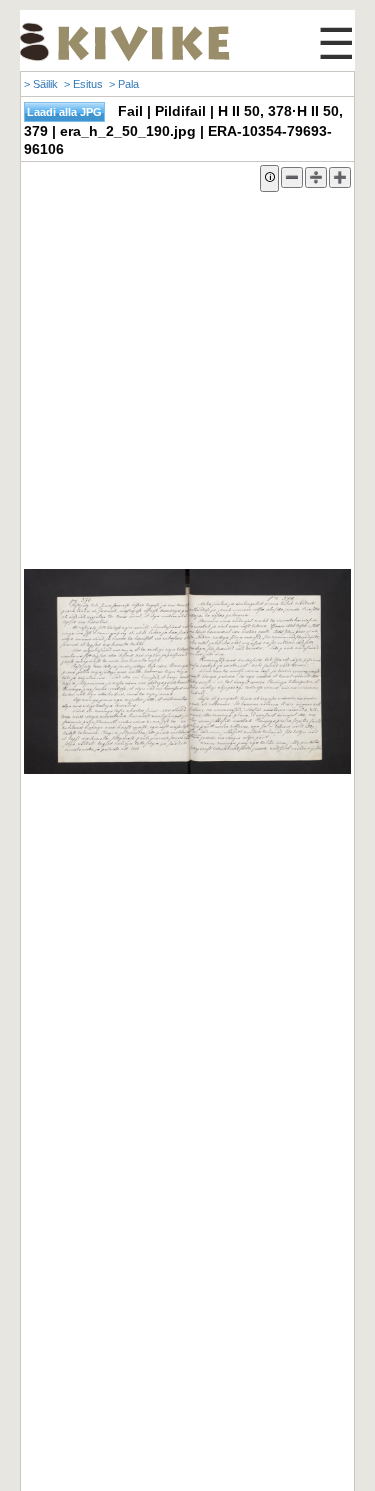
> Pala (124, 84)
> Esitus (83, 84)
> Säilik (41, 84)
